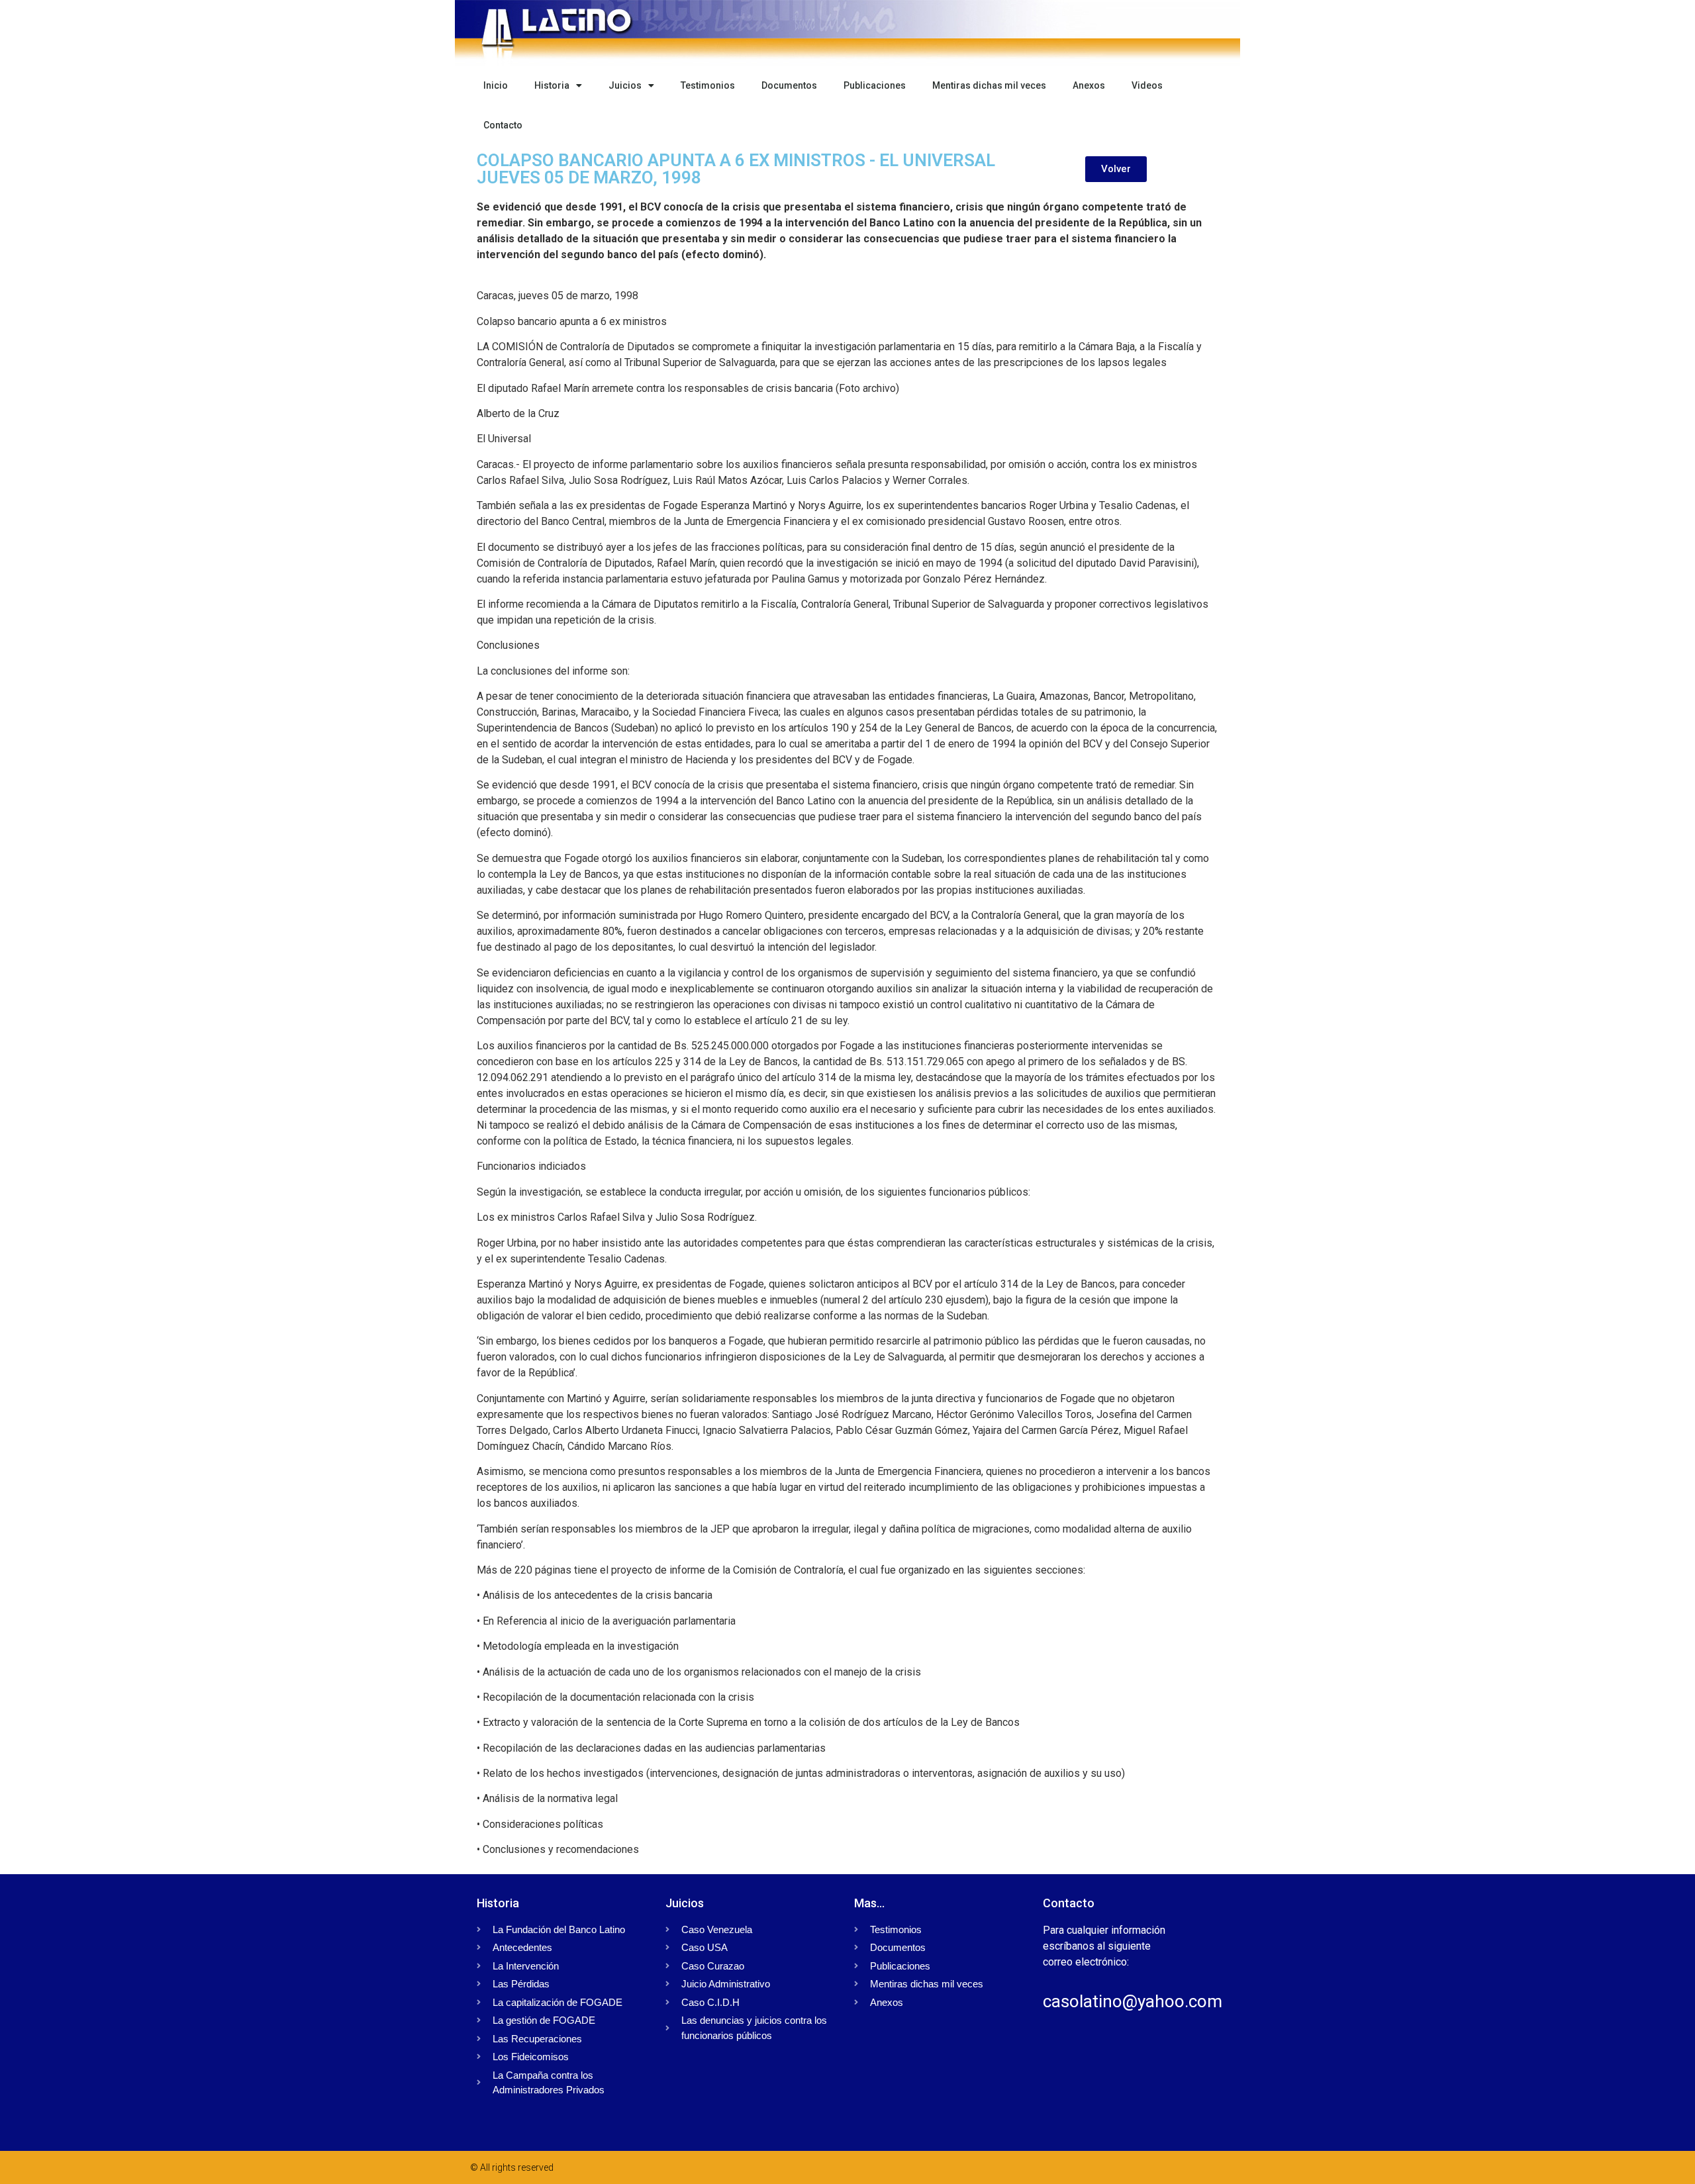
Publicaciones (875, 85)
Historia (552, 85)
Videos (1147, 85)
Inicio (496, 85)
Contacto (503, 125)
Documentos (789, 85)
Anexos (1089, 85)
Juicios (625, 85)
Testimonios (708, 85)
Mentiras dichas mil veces (989, 85)
